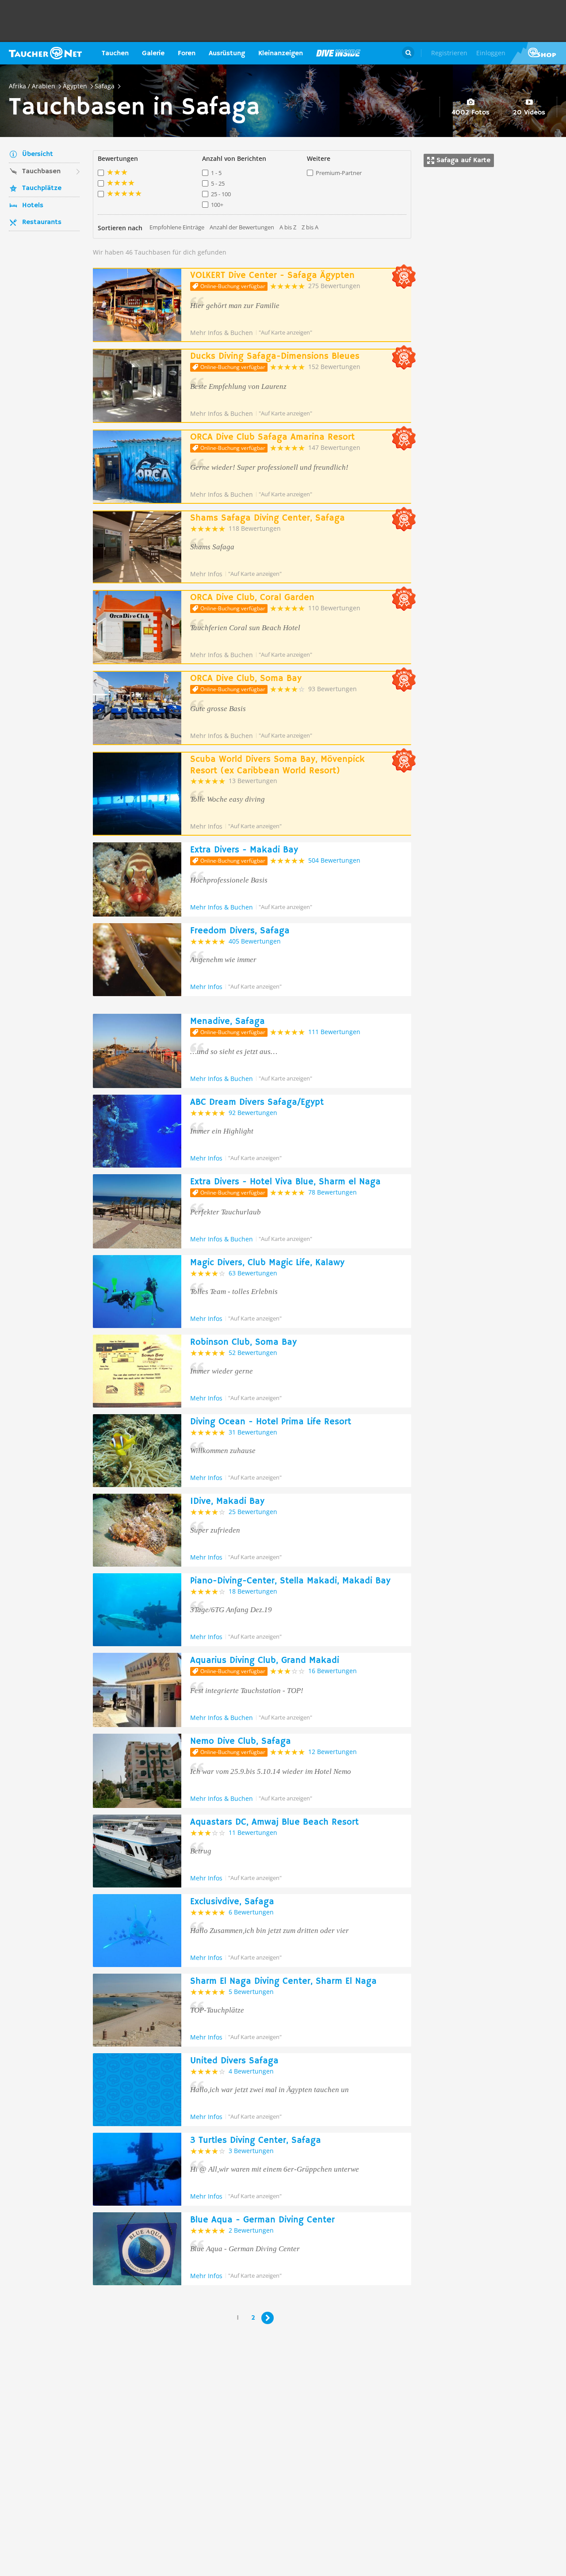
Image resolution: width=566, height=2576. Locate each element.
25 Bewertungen (253, 1512)
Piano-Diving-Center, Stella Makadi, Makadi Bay (290, 1581)
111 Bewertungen (334, 1032)
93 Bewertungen (333, 689)
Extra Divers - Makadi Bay (244, 850)
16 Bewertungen (333, 1671)
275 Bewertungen (334, 286)
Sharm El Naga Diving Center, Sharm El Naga (283, 1981)
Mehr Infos (206, 574)
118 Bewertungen (255, 528)
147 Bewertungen (334, 447)
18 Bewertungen (253, 1591)
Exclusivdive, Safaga (232, 1902)
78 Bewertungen (333, 1192)
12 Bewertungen (333, 1752)
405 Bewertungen (255, 941)
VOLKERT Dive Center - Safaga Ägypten (272, 276)
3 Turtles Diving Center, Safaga (256, 2140)
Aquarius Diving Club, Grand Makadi (265, 1661)
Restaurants (42, 222)
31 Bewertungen (253, 1432)
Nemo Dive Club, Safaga (241, 1741)
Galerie (153, 53)
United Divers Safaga (234, 2061)
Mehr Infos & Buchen (222, 333)
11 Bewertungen (253, 1832)
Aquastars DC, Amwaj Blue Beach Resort (274, 1822)
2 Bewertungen (251, 2230)
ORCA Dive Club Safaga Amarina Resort (272, 437)
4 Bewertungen (251, 2071)
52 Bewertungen (253, 1353)
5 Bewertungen (251, 1992)
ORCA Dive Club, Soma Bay (246, 679)
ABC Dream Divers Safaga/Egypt (257, 1102)
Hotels (33, 205)
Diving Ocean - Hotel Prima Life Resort (271, 1422)
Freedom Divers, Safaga (240, 931)
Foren (187, 53)
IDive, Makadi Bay (227, 1501)
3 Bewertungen (251, 2151)
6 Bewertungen (251, 1912)
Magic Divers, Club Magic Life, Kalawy (267, 1263)
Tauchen (115, 53)
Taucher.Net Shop (538, 53)
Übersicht (38, 154)
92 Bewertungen (253, 1113)
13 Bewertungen (253, 781)
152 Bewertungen (334, 367)
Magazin (338, 53)
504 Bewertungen (334, 860)
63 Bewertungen (253, 1273)
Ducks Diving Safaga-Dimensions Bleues (275, 356)
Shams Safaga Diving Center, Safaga (268, 518)
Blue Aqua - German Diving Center (262, 2220)
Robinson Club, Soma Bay (243, 1342)
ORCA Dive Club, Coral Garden (252, 598)
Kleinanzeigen (281, 53)
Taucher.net (45, 53)
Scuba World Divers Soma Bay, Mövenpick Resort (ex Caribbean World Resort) (277, 765)
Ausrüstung (227, 53)
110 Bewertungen (334, 608)
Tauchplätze (42, 188)
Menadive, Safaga (228, 1022)
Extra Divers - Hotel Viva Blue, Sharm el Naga (285, 1182)
